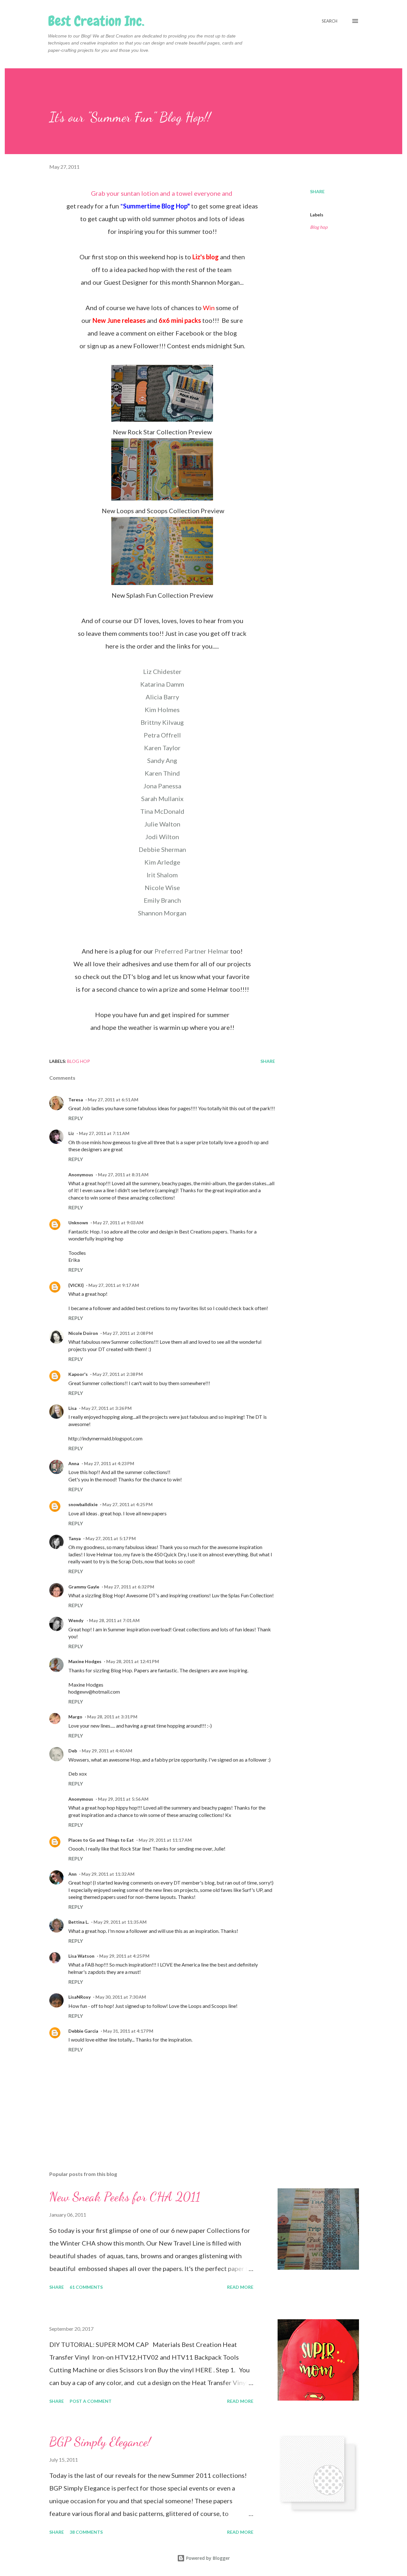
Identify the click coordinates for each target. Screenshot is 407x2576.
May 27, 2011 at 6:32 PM (129, 1587)
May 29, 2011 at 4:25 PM (124, 1956)
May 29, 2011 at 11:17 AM (165, 1840)
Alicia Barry (162, 697)
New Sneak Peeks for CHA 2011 (125, 2197)
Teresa (76, 1100)
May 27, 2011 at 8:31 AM (123, 1175)
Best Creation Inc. (96, 21)
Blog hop (319, 227)
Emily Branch (162, 900)
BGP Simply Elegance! (100, 2442)
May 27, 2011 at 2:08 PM (128, 1333)
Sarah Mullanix (162, 799)
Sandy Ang (162, 760)
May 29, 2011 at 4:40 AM (107, 1751)
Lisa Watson (81, 1956)
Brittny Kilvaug (162, 722)
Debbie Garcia (83, 2031)
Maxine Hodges (85, 1661)
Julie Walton (162, 824)
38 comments (86, 2532)
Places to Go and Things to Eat (101, 1840)
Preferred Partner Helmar (192, 951)
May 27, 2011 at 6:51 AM (113, 1100)
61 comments (86, 2287)
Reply (76, 1118)
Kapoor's (78, 1374)
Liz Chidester (162, 671)
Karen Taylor (162, 748)
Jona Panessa (162, 786)
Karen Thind (162, 773)
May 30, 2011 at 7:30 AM (121, 1997)
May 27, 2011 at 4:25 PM (128, 1504)
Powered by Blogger (207, 2558)
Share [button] (317, 191)
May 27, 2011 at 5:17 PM (111, 1538)
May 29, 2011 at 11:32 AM (108, 1874)
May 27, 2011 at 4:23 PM (109, 1463)
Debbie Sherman (162, 849)
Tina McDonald (162, 811)
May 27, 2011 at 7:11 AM (104, 1133)
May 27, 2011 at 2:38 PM (118, 1374)
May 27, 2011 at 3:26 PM (107, 1408)
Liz (71, 1133)
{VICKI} (76, 1285)
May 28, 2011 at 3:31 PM (112, 1717)
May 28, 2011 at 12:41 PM (133, 1661)
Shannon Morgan (162, 913)
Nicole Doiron (83, 1333)
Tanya (75, 1538)
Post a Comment (91, 2401)
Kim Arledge (162, 862)
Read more (240, 2287)
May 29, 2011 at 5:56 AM (123, 1799)
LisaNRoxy (79, 1997)
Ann (72, 1874)
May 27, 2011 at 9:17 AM (114, 1285)
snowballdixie (83, 1504)
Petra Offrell (162, 735)
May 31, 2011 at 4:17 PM (128, 2031)
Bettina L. (79, 1922)
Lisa (72, 1408)
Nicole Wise (162, 887)
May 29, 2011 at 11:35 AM (120, 1922)
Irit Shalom (162, 875)
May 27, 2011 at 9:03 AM (118, 1223)
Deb (73, 1751)
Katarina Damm (162, 684)
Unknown (78, 1223)
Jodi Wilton (162, 837)
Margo (75, 1717)
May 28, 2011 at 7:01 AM (114, 1620)
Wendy (76, 1620)
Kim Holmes (162, 710)
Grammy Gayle (84, 1587)
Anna (74, 1463)
